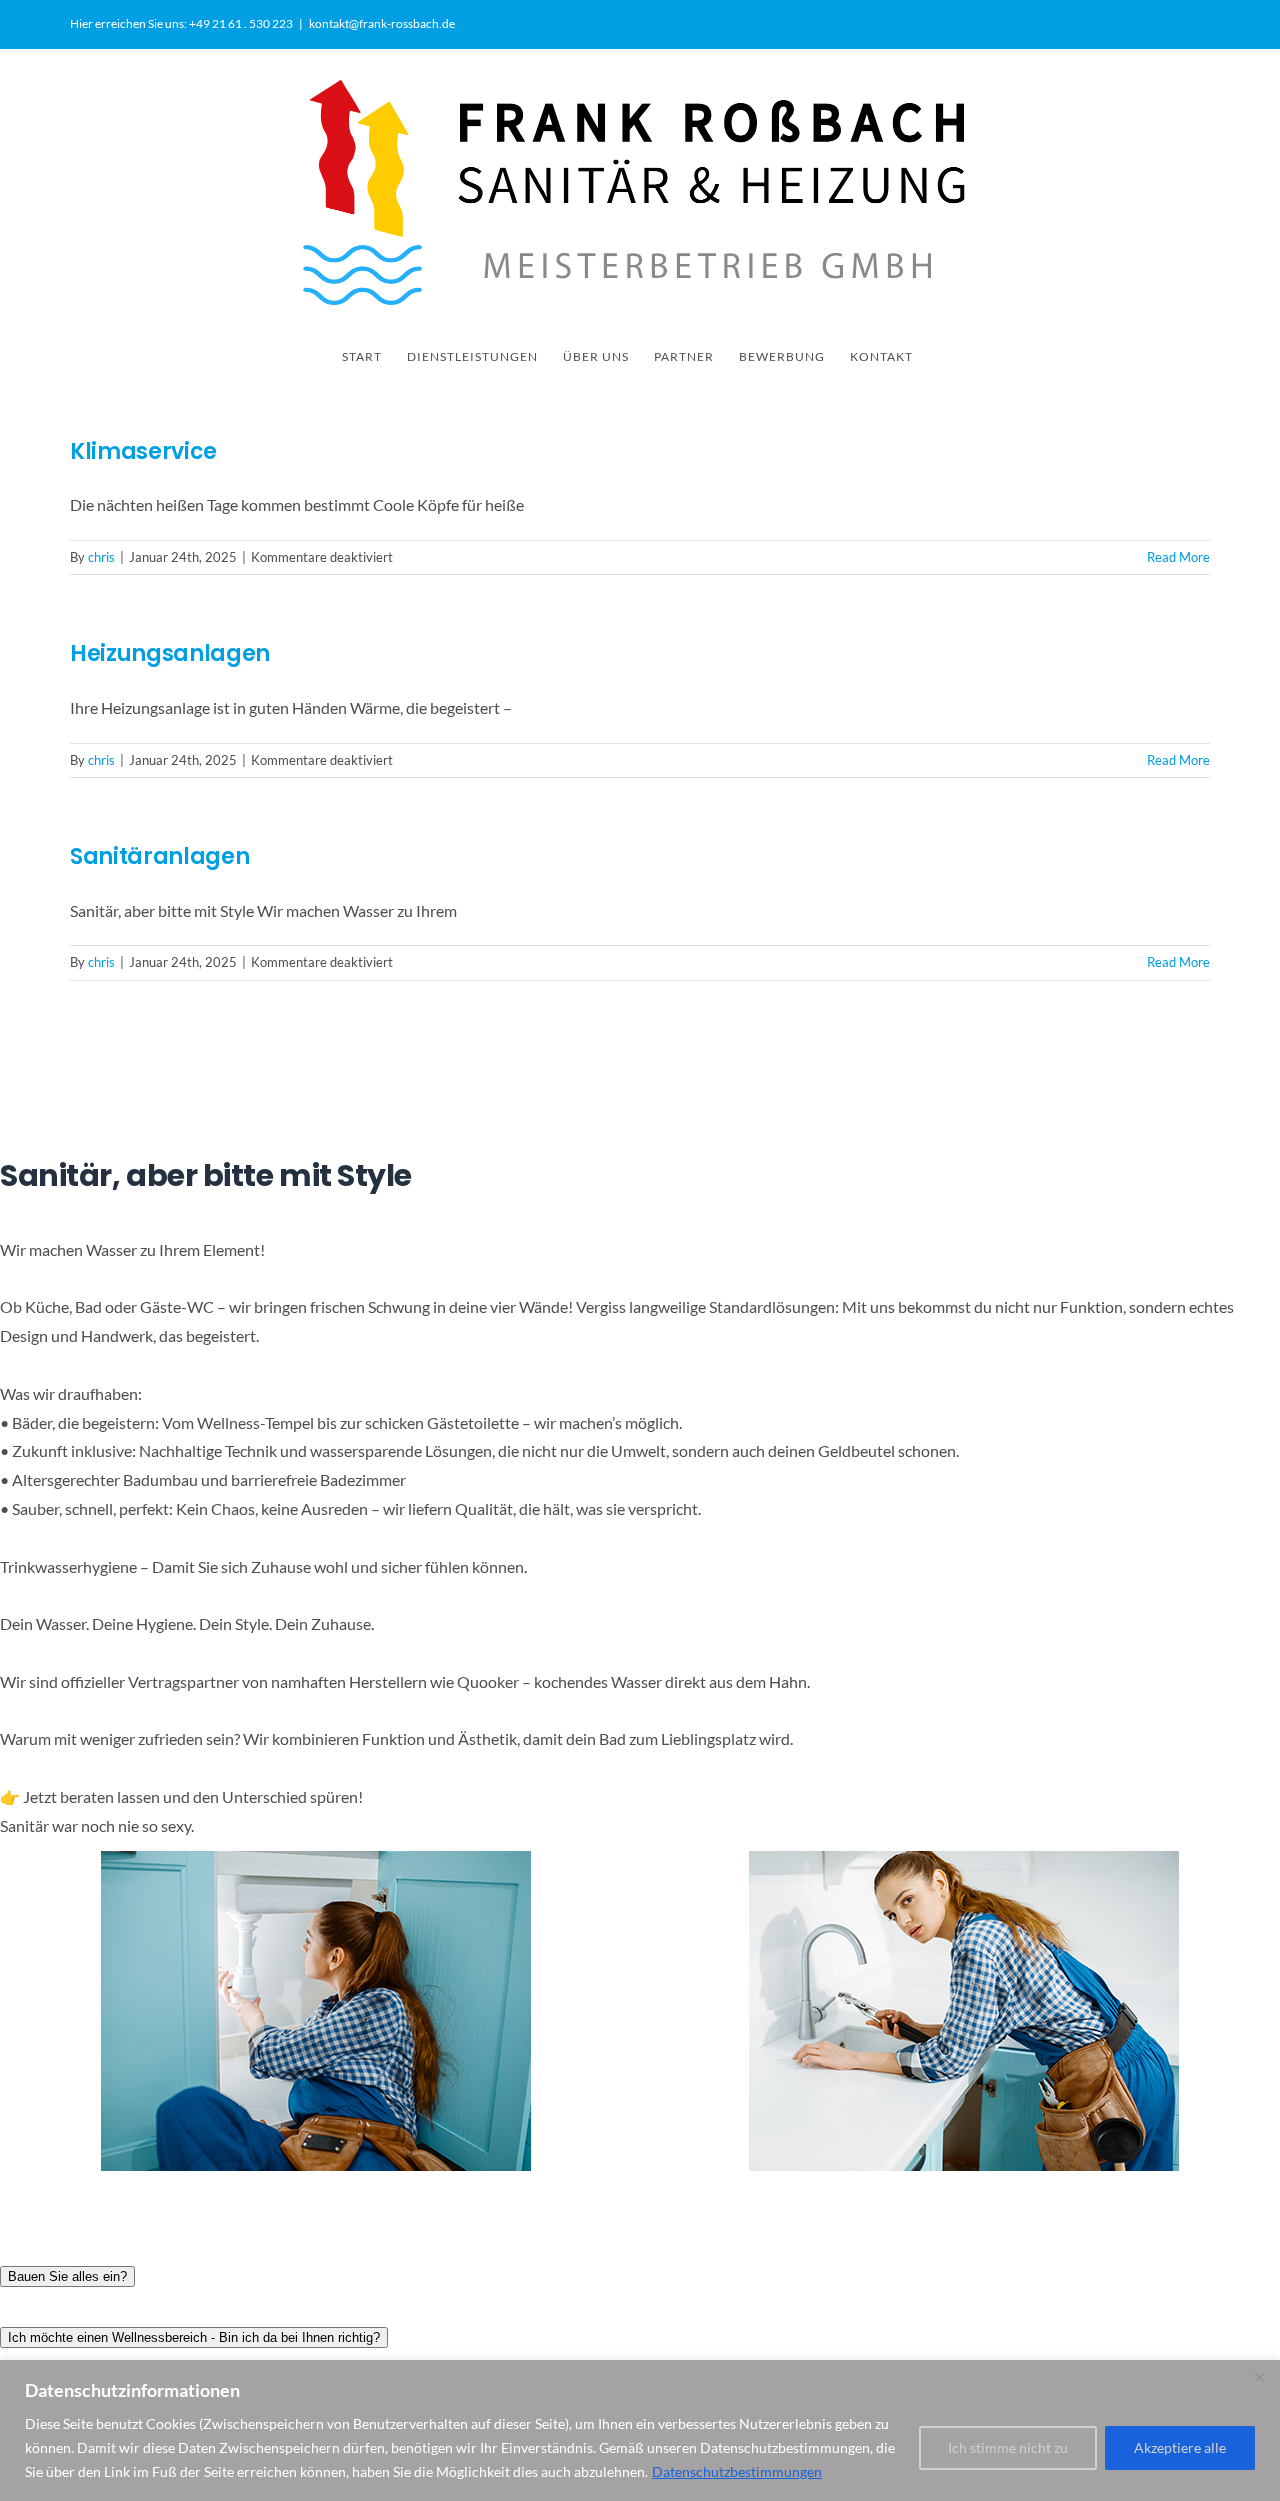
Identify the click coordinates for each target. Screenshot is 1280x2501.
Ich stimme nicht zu (1008, 2447)
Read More (1178, 557)
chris (101, 557)
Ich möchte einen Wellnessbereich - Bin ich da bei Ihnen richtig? (194, 2337)
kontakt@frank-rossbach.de (382, 23)
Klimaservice (143, 451)
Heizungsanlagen (170, 653)
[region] (640, 2430)
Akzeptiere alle (1180, 2447)
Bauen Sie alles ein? (67, 2276)
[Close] (1259, 2377)
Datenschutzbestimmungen (737, 2471)
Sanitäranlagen (159, 856)
